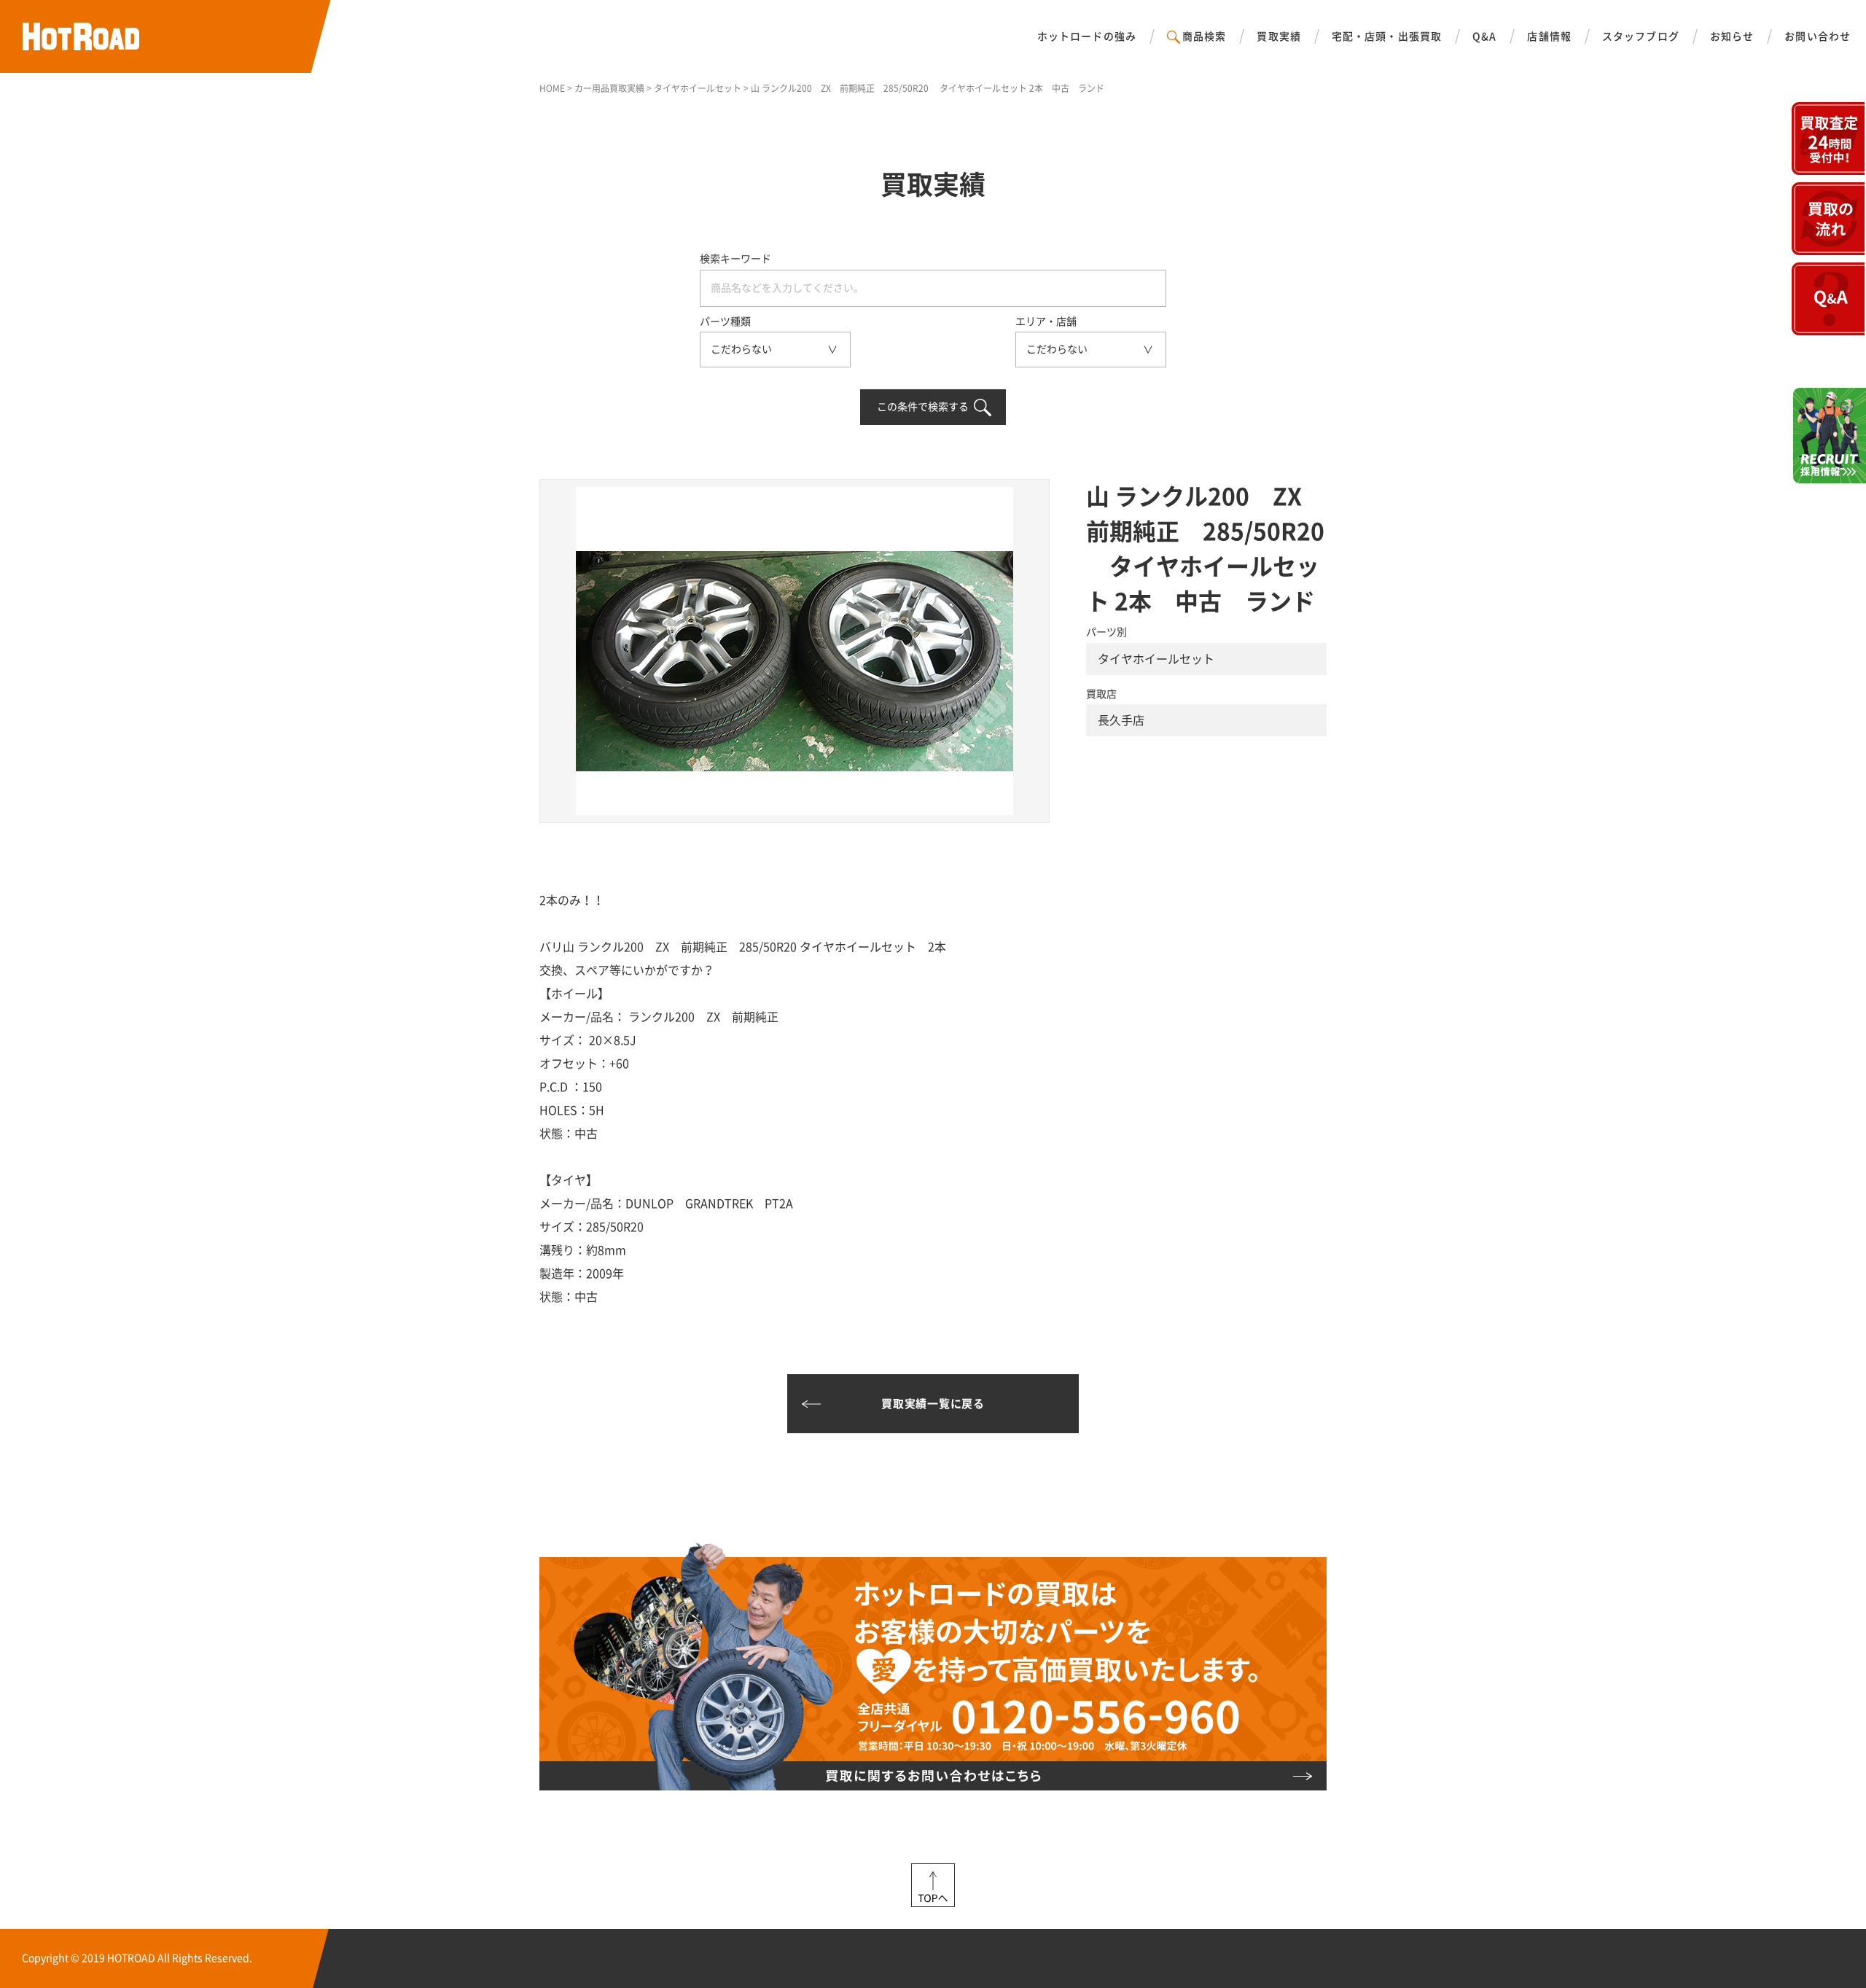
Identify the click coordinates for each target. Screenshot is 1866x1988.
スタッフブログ (1641, 36)
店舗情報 (1549, 36)
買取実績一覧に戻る (933, 1404)
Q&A (1484, 36)
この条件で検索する (923, 407)
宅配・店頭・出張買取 (1387, 36)
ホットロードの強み (1087, 36)
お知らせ (1732, 36)
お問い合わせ (1818, 36)
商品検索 (1204, 36)
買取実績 (1279, 36)
